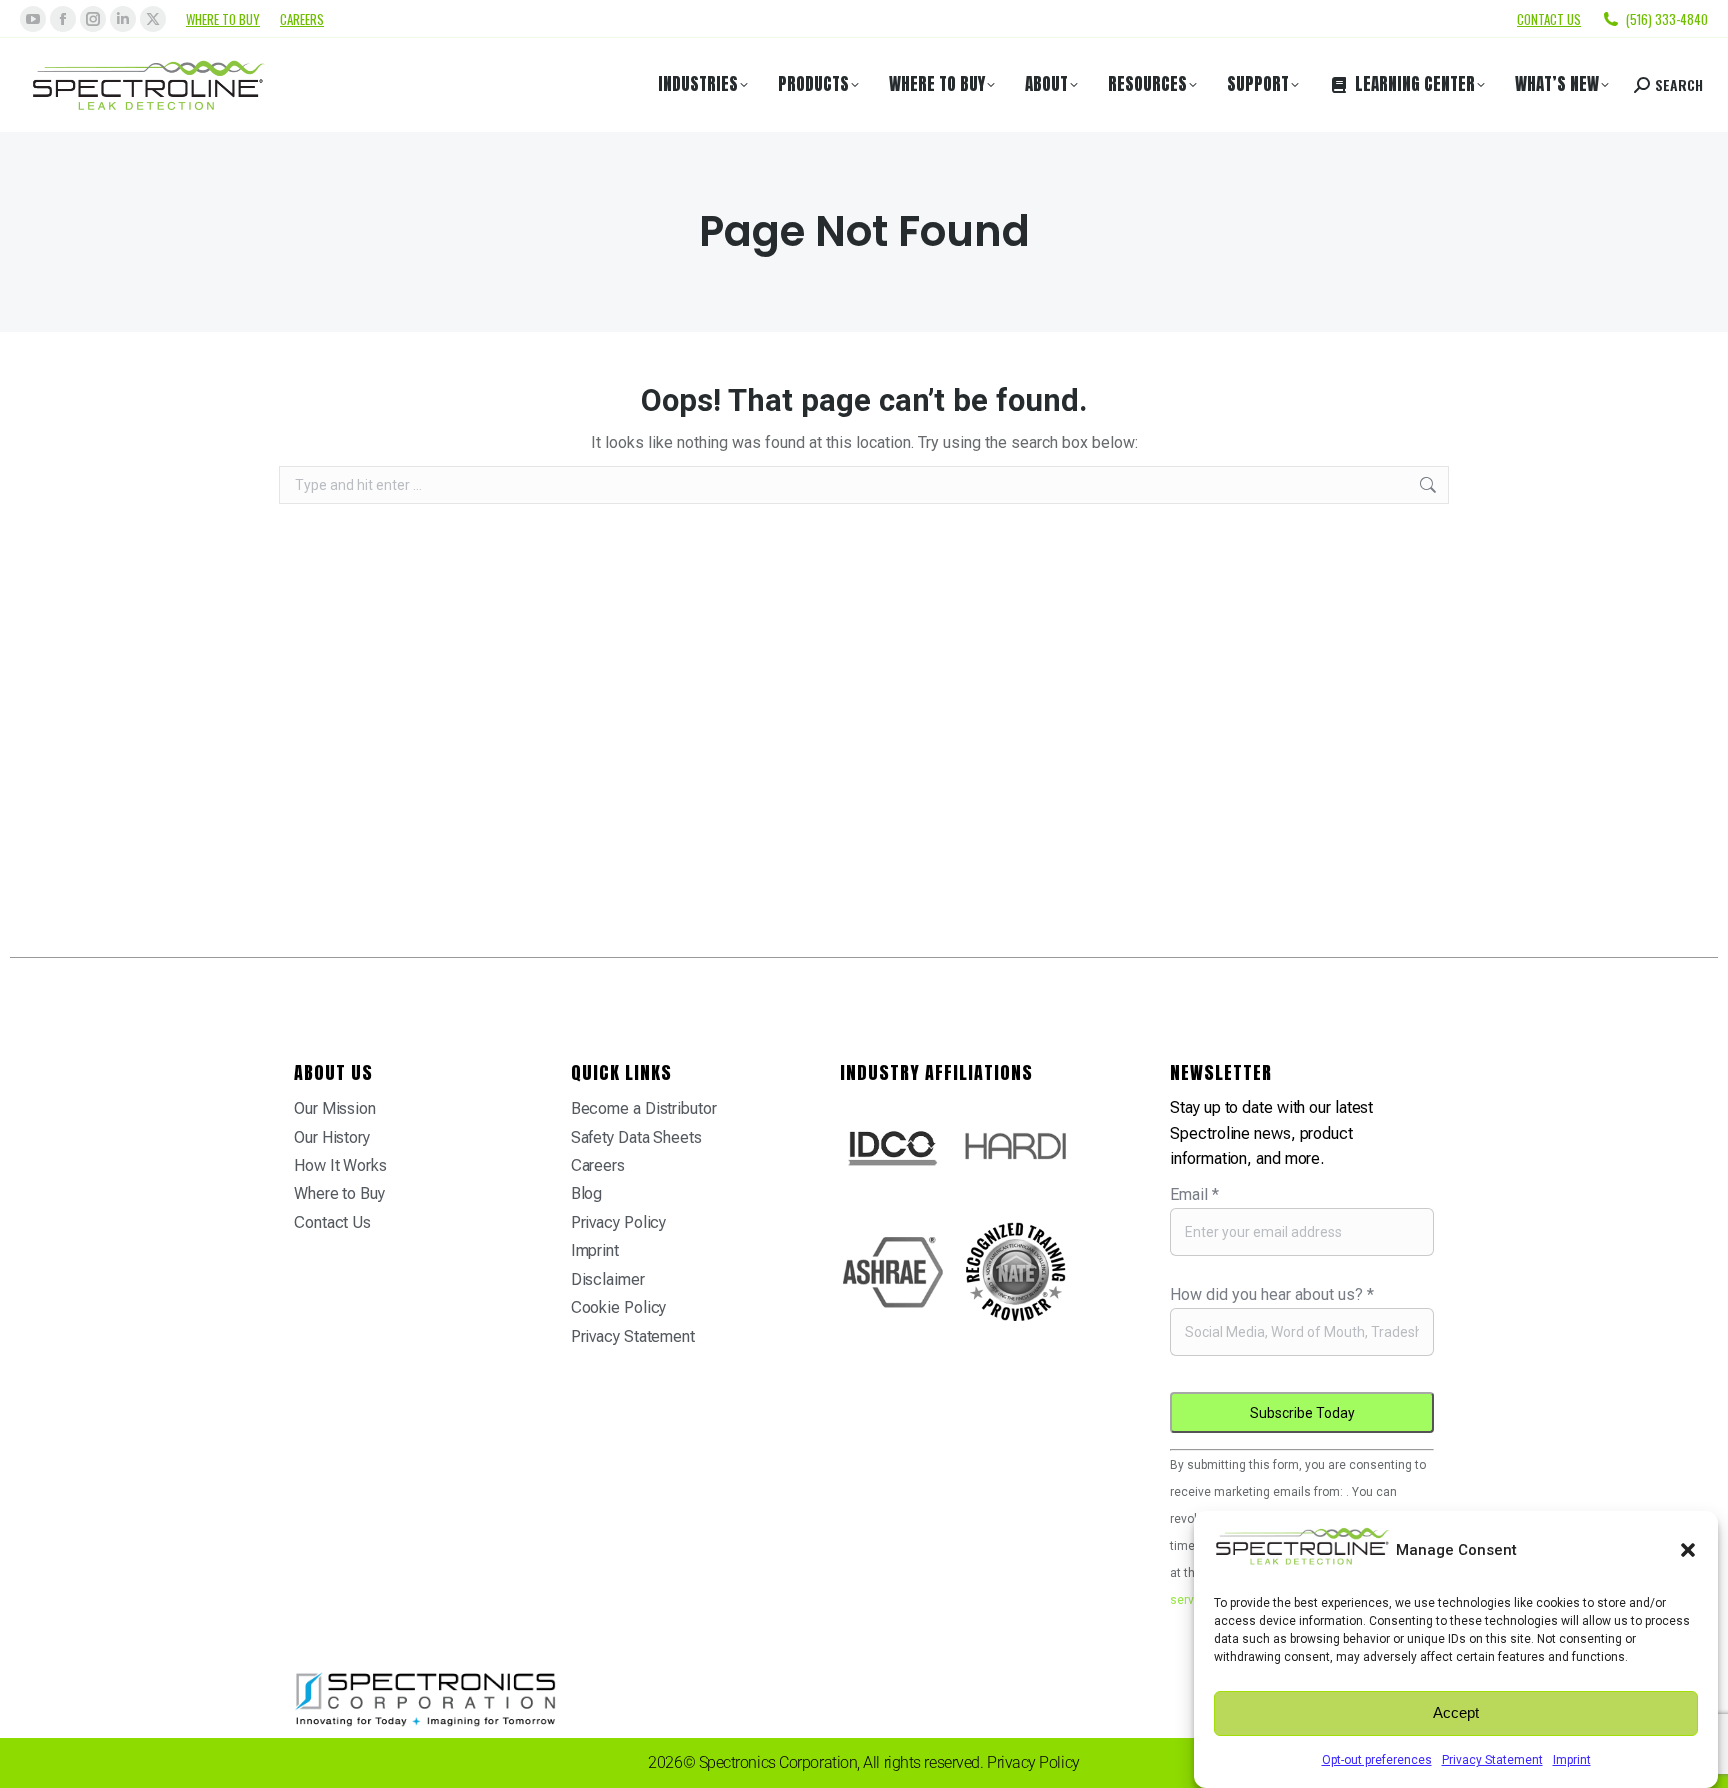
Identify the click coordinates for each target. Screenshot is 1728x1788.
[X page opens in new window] (153, 19)
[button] (1688, 1550)
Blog (587, 1193)
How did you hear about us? (1272, 1294)
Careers (302, 19)
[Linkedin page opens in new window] (123, 19)
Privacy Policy (619, 1222)
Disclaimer (608, 1279)
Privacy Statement (1492, 1760)
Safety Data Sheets (636, 1137)
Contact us (1549, 19)
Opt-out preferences (1377, 1760)
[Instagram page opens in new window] (93, 19)
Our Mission (335, 1108)
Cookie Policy (619, 1307)
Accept (1456, 1713)
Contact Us (332, 1222)
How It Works (340, 1165)
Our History (332, 1137)
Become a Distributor (644, 1108)
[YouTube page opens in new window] (33, 19)
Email (1194, 1194)
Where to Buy (223, 19)
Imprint (1572, 1760)
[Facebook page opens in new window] (63, 19)
